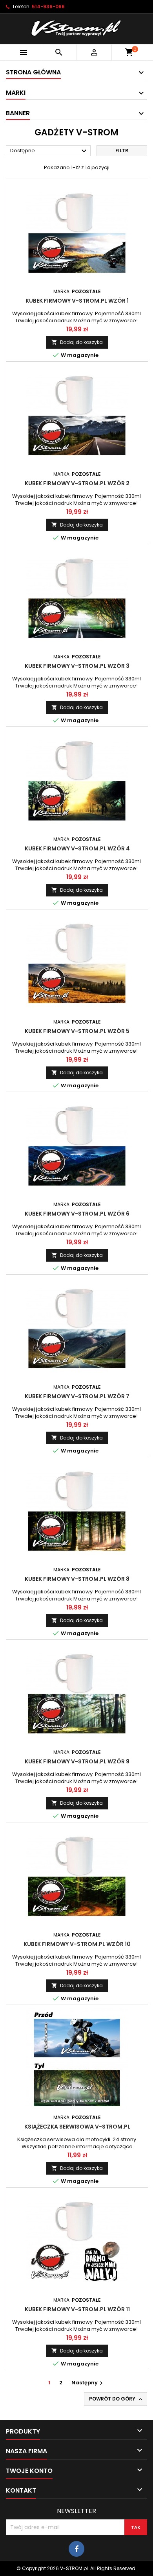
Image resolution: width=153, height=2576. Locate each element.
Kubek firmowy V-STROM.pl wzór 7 (77, 1396)
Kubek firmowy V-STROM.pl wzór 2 (77, 483)
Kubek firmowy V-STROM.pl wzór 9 (77, 1761)
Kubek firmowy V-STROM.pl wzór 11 (77, 2309)
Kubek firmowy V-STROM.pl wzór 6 (77, 1214)
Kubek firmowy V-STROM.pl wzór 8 (77, 1579)
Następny (88, 2383)
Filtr (122, 151)
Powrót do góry (116, 2399)
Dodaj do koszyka (77, 342)
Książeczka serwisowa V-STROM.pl (77, 2127)
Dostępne (49, 151)
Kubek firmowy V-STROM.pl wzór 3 (77, 666)
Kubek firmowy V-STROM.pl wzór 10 (77, 1944)
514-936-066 (48, 6)
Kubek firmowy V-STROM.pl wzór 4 (77, 848)
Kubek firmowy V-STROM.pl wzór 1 (77, 301)
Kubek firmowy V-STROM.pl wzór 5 (77, 1031)
